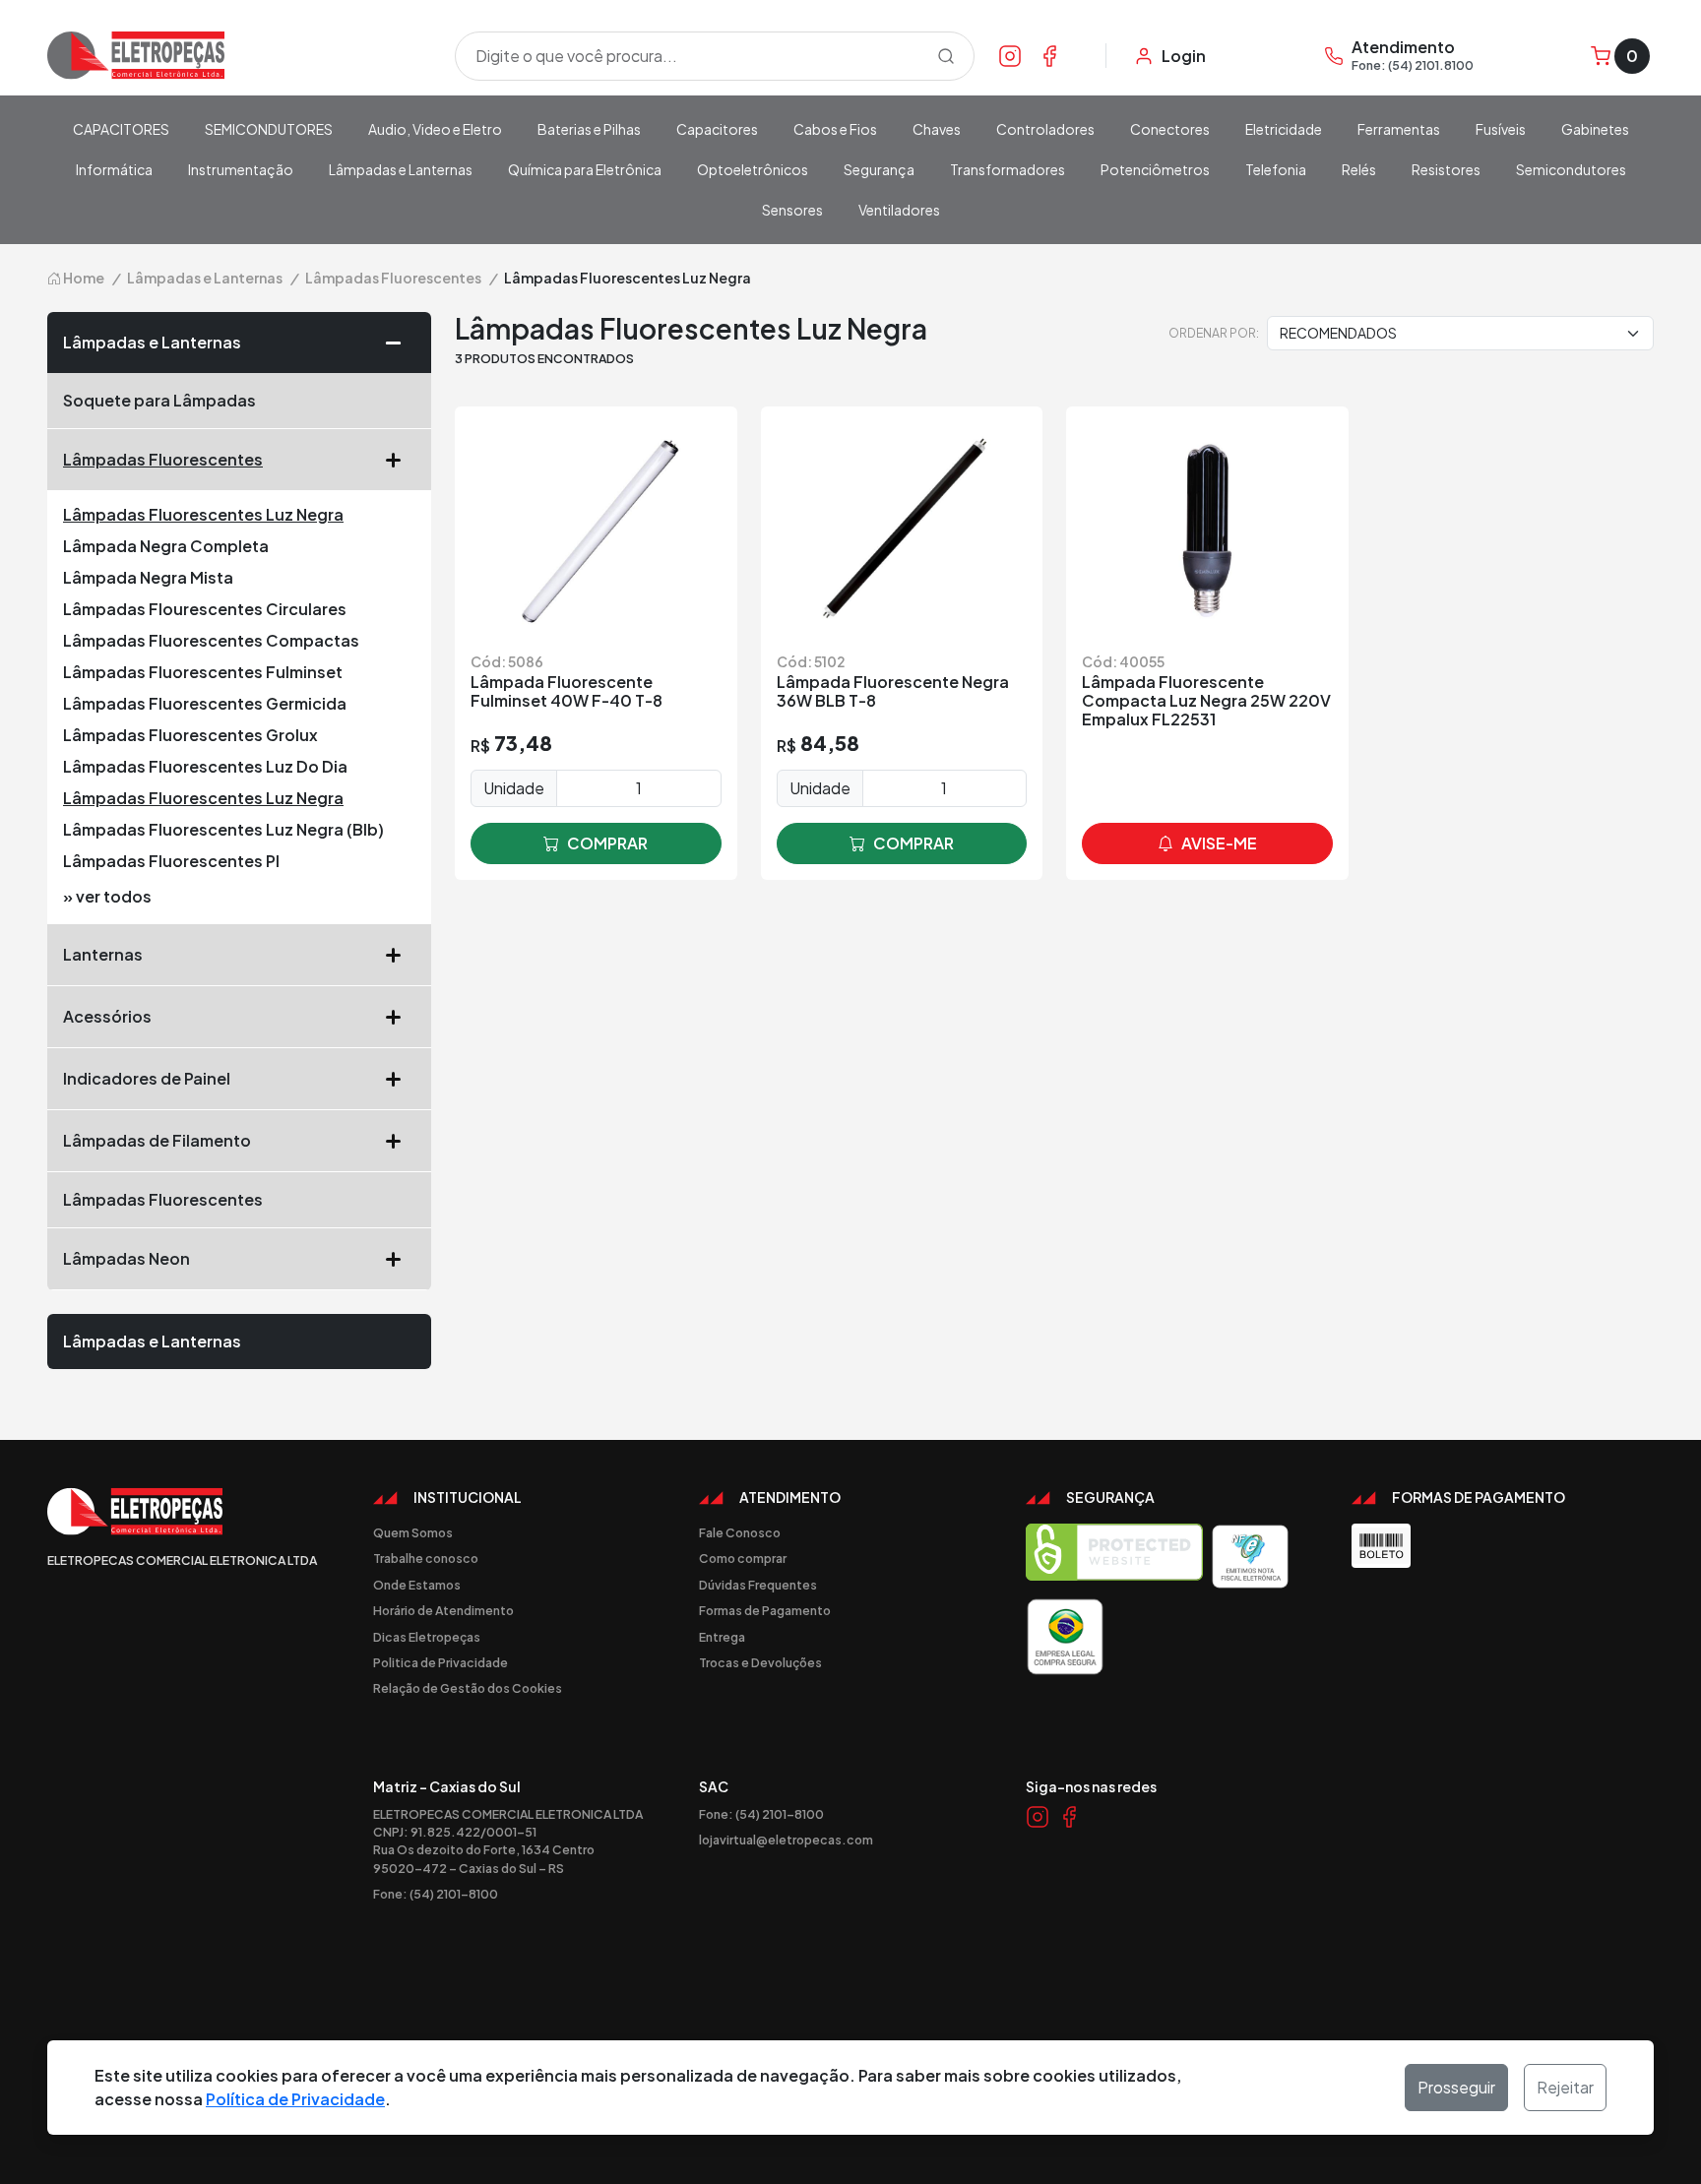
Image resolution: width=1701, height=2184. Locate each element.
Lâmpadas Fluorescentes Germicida (205, 703)
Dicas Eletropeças (427, 1637)
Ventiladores (899, 210)
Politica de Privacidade (441, 1662)
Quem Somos (413, 1532)
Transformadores (1008, 169)
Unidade (514, 788)
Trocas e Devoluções (760, 1662)
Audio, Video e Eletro (435, 129)
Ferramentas (1399, 129)
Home (83, 278)
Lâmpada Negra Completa (166, 546)
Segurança (879, 169)
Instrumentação (241, 169)
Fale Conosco (740, 1532)
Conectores (1170, 129)
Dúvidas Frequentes (758, 1585)
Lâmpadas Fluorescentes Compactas (211, 640)
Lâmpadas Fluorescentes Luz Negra (203, 514)
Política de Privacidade (295, 2099)
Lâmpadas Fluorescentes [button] (163, 459)
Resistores (1446, 169)
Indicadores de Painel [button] (147, 1078)
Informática (114, 169)
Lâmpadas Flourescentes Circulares (205, 609)
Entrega (722, 1637)
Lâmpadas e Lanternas (401, 169)
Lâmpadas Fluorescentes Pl (171, 861)
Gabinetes (1595, 129)
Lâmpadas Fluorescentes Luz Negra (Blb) (223, 829)
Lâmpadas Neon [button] (126, 1258)
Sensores (792, 210)
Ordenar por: (1214, 333)
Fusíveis (1501, 129)
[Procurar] (946, 56)
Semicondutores (1571, 169)
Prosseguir (1456, 2087)
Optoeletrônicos (753, 169)
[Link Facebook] (1049, 55)
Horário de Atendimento (443, 1610)
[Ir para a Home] (239, 56)
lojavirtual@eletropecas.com (786, 1840)
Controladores (1045, 129)
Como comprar (743, 1558)
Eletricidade (1284, 129)
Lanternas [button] (103, 954)
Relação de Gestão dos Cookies (468, 1688)
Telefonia (1276, 169)
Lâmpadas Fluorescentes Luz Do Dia (205, 766)
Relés (1359, 169)
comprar (607, 843)
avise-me (1219, 843)
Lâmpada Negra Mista (148, 577)
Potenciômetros (1155, 169)
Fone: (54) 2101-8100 (436, 1894)
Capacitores (717, 129)
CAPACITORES (121, 129)
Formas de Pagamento (765, 1610)
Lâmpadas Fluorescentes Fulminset (203, 672)
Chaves (937, 129)
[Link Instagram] (1010, 55)
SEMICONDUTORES (269, 129)
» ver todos (107, 896)
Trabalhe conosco (426, 1558)
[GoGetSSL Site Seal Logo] (1114, 1557)
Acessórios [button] (107, 1016)
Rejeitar (1565, 2087)
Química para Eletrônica (585, 169)
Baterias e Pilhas (589, 129)
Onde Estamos (417, 1585)
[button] (401, 343)
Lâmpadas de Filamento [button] (157, 1140)
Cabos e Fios (835, 129)
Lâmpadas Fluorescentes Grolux (190, 735)
